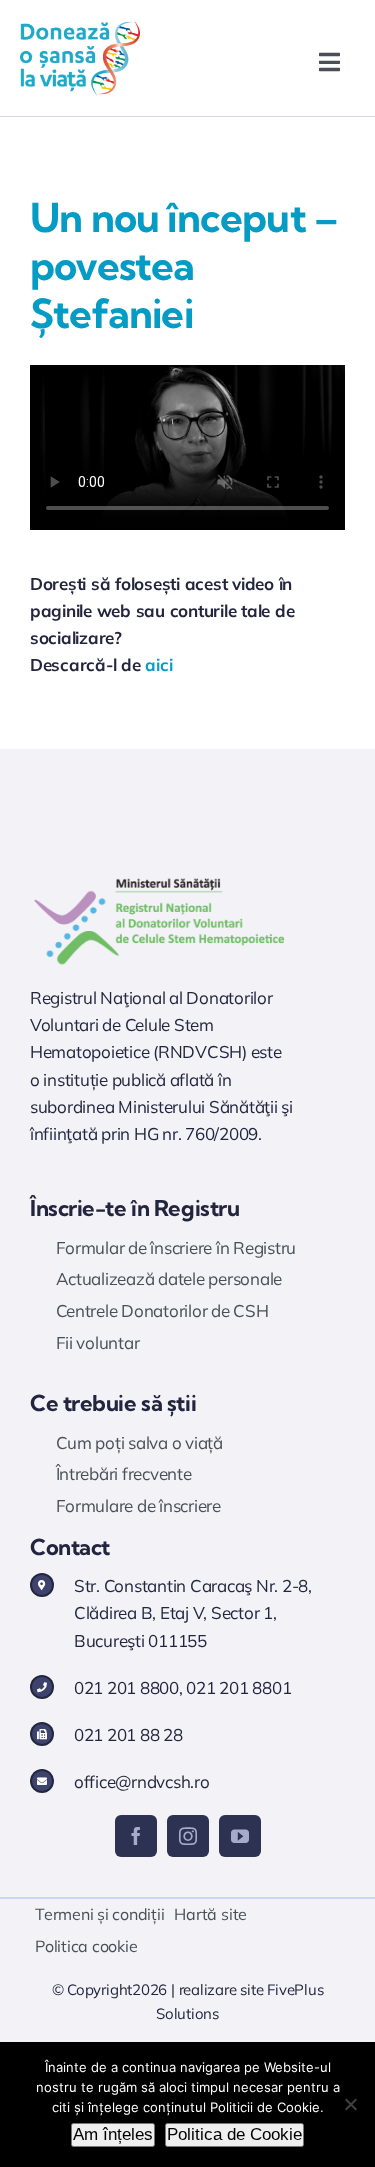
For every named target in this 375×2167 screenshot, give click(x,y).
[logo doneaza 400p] (80, 28)
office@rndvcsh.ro (142, 1781)
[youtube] (240, 1836)
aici (158, 664)
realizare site (221, 1989)
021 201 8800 (126, 1687)
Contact (70, 1547)
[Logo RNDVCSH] (160, 878)
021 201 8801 (238, 1687)
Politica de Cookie (234, 2134)
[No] (350, 2104)
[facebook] (136, 1836)
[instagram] (188, 1836)
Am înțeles (113, 2134)
